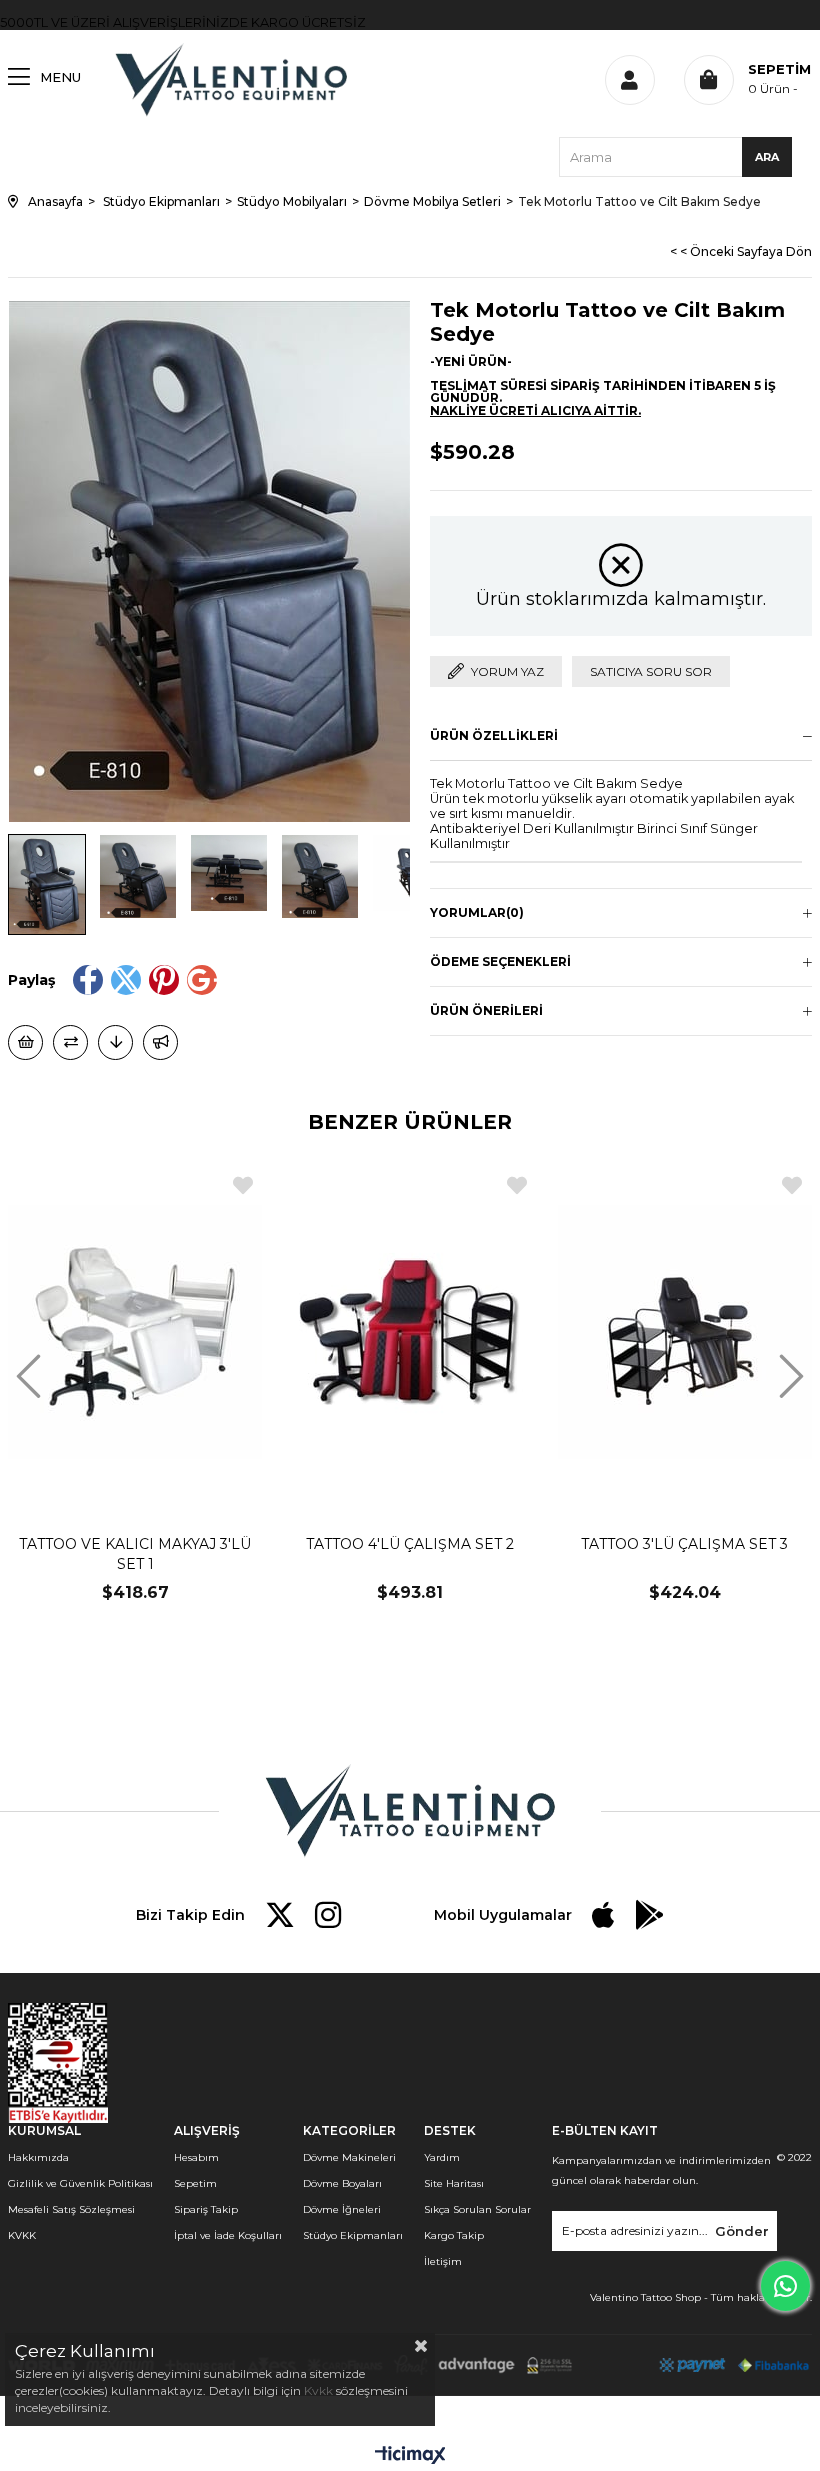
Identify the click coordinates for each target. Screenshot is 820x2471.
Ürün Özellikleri (494, 735)
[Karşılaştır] (70, 1042)
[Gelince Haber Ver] (160, 1042)
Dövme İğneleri (342, 2209)
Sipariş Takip (206, 2209)
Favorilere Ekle (243, 1185)
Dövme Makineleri (349, 2157)
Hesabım (196, 2157)
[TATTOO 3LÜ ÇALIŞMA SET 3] (684, 1331)
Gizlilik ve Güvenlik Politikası (80, 2183)
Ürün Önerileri (486, 1010)
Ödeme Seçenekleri (500, 961)
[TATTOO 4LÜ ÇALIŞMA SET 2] (410, 1331)
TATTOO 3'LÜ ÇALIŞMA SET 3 (684, 1544)
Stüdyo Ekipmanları (353, 2235)
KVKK (22, 2235)
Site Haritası (454, 2183)
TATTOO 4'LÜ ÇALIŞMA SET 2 (410, 1544)
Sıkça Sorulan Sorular (477, 2209)
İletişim (443, 2261)
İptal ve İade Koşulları (228, 2235)
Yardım (442, 2157)
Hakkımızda (38, 2157)
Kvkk (318, 2390)
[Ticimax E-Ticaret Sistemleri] (410, 2456)
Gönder (742, 2231)
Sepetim (195, 2183)
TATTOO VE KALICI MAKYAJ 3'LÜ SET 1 (135, 1554)
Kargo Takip (454, 2235)
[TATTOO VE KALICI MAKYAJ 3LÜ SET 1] (135, 1331)
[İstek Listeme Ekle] (25, 1042)
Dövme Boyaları (342, 2183)
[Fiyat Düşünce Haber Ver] (115, 1042)
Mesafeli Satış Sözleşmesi (71, 2209)
